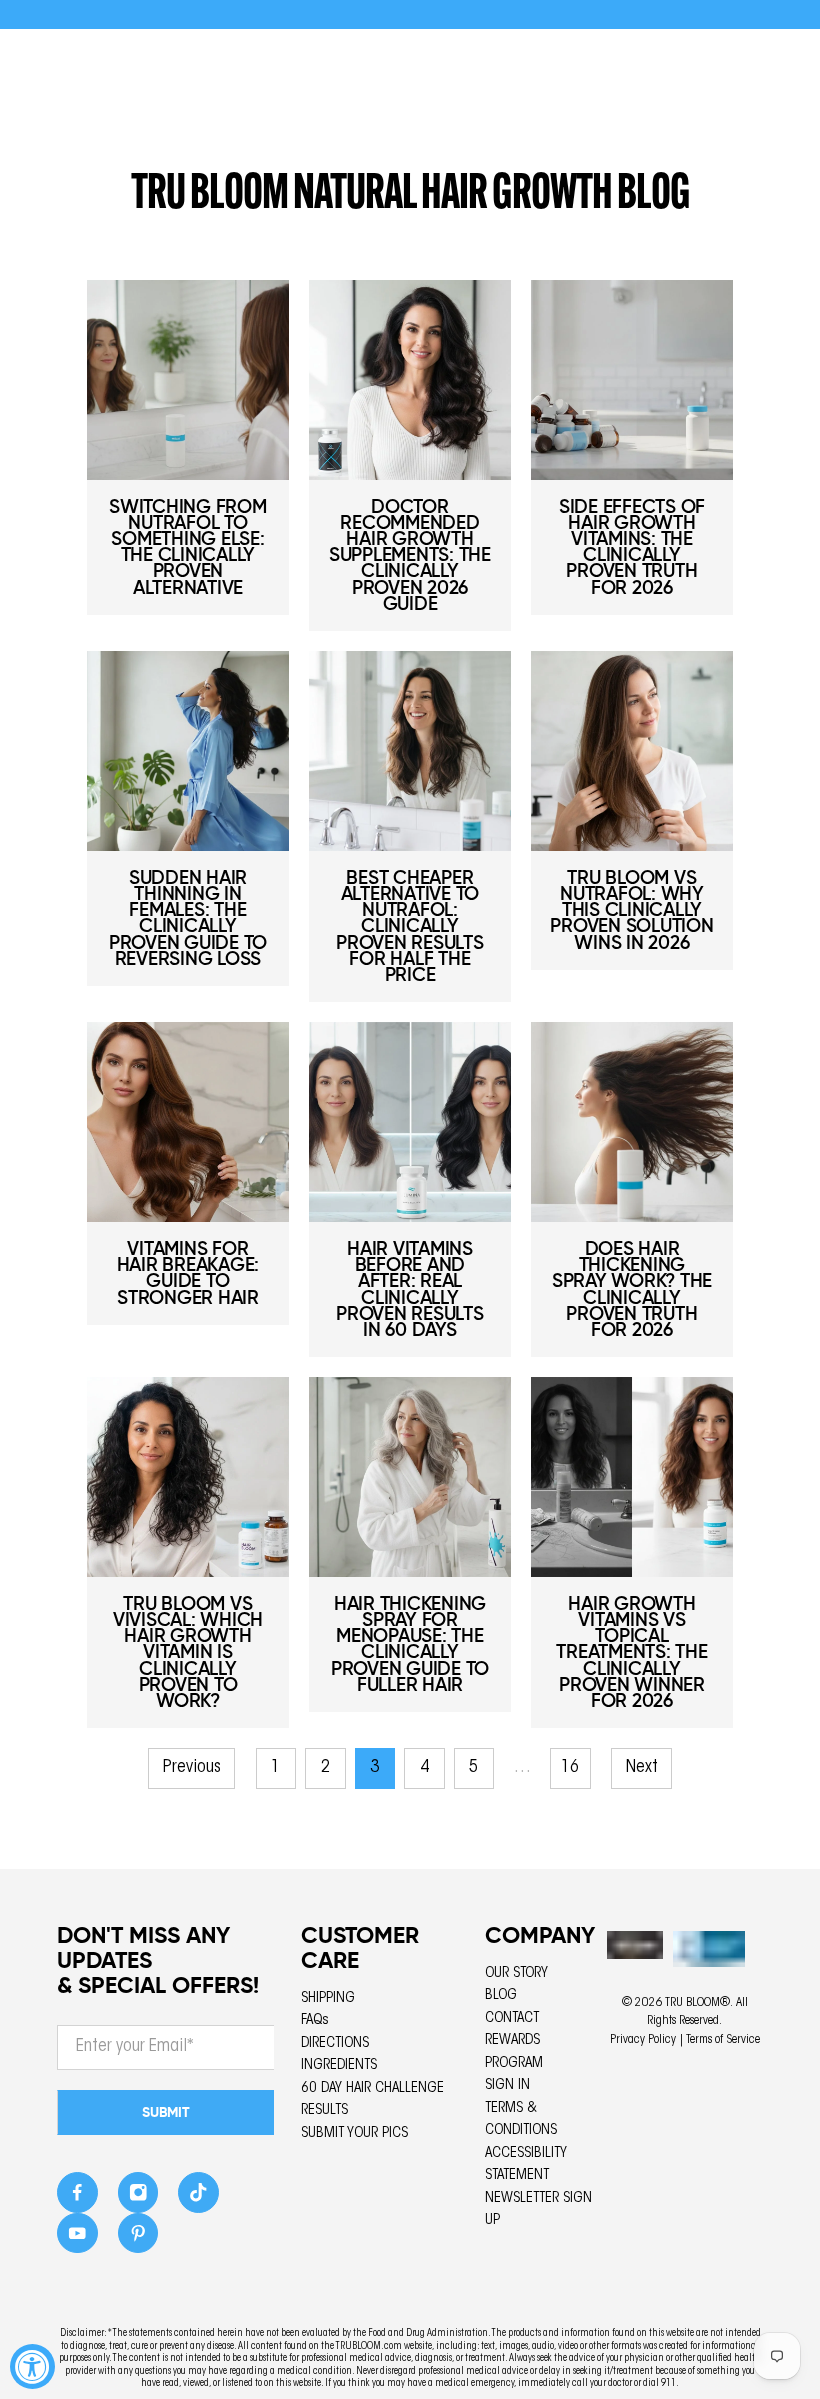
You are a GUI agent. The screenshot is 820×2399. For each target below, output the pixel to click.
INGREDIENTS (339, 2065)
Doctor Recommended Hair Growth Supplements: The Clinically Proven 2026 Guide (410, 555)
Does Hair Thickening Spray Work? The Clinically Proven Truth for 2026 (632, 1289)
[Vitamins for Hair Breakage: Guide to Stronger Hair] (188, 1122)
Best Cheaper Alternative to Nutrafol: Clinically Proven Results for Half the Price (410, 926)
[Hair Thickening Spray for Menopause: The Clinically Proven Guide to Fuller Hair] (410, 1477)
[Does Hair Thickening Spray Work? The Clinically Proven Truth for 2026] (632, 1122)
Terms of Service (723, 2040)
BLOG (501, 1995)
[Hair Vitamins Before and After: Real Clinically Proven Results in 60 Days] (410, 1122)
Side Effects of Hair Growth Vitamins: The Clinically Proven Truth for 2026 (632, 547)
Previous (192, 1768)
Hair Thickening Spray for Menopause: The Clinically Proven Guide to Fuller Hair (410, 1644)
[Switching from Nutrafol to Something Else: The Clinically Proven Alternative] (188, 380)
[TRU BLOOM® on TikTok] (198, 2198)
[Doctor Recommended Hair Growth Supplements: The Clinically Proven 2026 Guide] (410, 380)
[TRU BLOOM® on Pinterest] (138, 2238)
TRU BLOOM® (697, 2003)
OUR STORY (516, 1973)
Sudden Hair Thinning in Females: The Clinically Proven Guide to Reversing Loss (188, 918)
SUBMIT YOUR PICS (354, 2133)
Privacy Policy (643, 2040)
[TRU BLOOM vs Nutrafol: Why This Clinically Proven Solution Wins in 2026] (632, 751)
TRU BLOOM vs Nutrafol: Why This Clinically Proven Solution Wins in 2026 (631, 910)
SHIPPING (328, 1998)
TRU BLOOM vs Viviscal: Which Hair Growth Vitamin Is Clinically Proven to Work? (188, 1652)
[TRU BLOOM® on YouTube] (77, 2238)
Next (642, 1768)
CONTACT (512, 2018)
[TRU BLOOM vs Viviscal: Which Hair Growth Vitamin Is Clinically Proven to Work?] (188, 1477)
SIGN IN (507, 2085)
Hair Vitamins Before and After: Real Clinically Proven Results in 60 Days (410, 1289)
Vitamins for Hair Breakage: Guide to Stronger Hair (188, 1272)
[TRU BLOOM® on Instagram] (138, 2198)
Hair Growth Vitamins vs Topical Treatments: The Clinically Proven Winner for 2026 (631, 1652)
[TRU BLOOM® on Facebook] (77, 2198)
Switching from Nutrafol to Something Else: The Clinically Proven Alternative (188, 547)
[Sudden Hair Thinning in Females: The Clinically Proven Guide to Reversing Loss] (188, 751)
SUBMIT (166, 2112)
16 (570, 1768)
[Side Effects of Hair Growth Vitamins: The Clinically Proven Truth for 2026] (632, 380)
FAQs (315, 2020)
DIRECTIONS (335, 2043)
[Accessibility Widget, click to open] (32, 2366)
